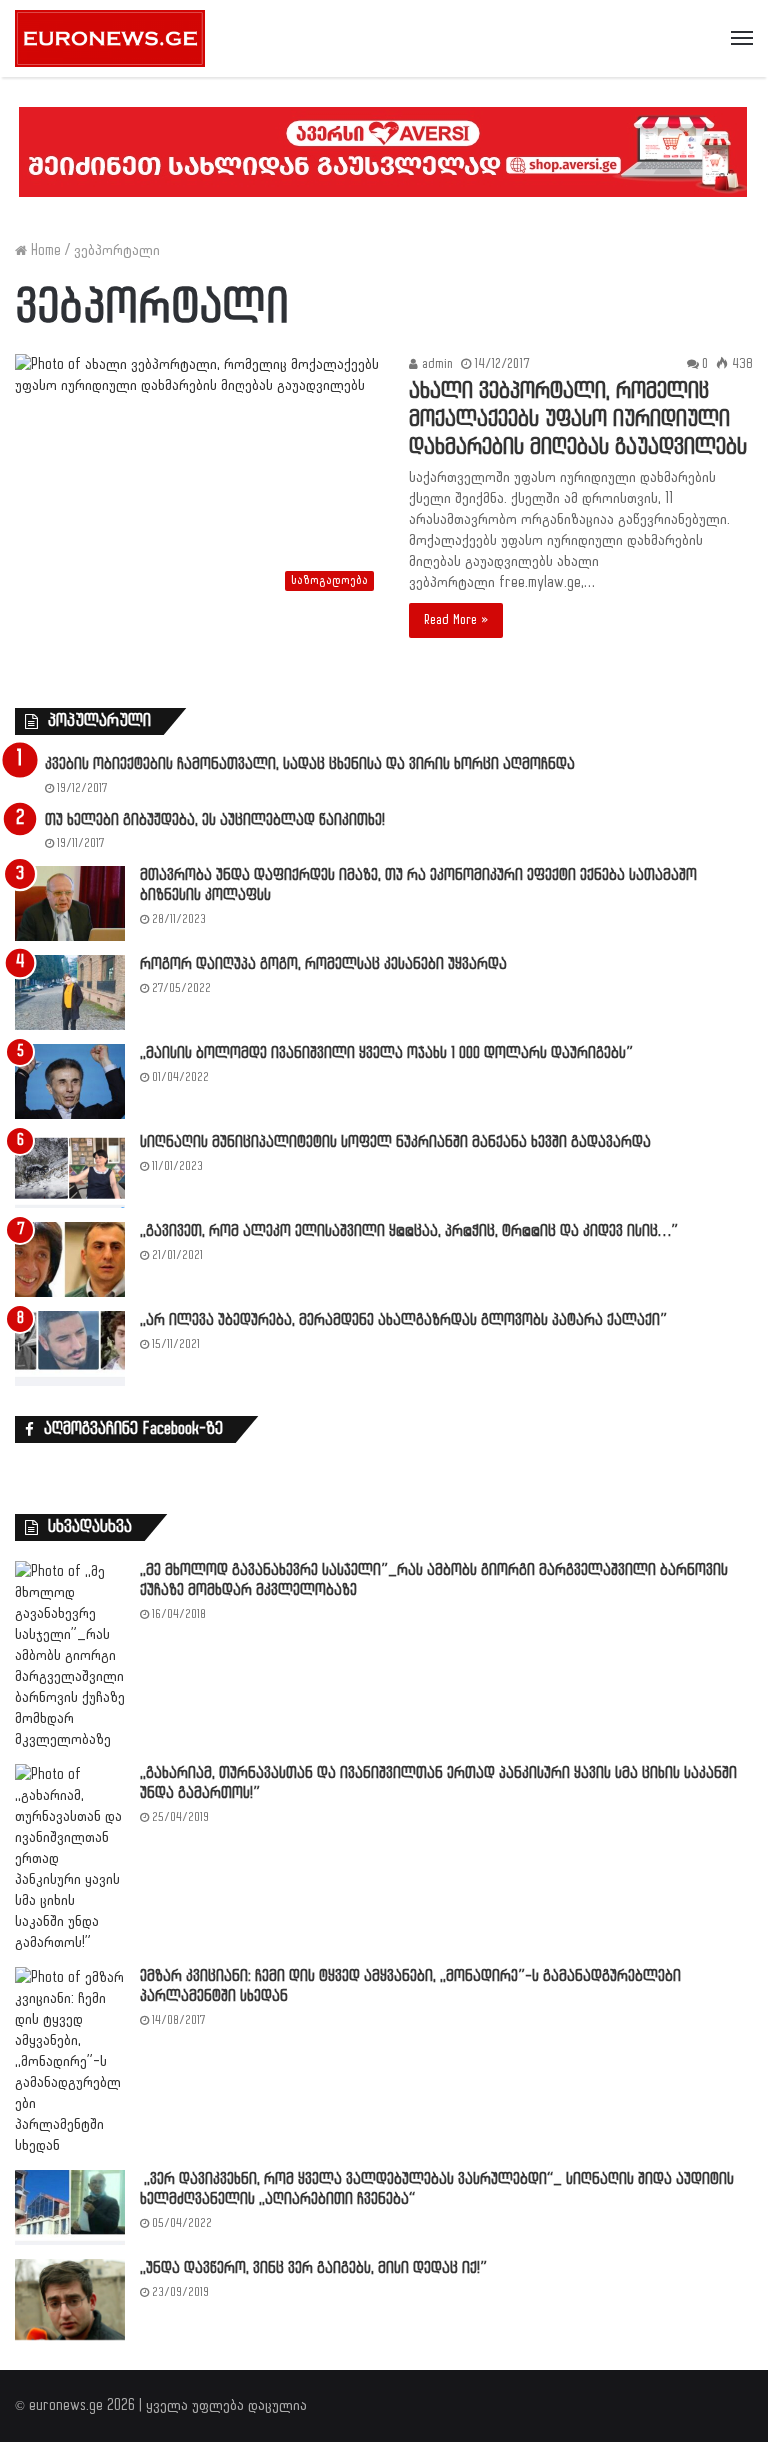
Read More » (456, 620)
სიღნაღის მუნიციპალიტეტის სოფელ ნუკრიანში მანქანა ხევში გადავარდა (395, 1142)
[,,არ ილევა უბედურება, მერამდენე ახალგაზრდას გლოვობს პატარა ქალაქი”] (70, 1348)
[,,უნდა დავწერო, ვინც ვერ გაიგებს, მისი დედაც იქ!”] (70, 2299)
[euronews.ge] (110, 38)
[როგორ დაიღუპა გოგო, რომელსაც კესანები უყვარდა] (70, 992)
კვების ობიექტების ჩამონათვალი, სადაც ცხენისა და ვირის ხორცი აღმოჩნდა (310, 764)
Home (44, 250)
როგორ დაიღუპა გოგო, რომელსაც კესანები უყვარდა (323, 964)
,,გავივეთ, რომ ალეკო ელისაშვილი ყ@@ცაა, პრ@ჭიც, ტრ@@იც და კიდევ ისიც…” (409, 1231)
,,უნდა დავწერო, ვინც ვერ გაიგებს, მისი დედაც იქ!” (313, 2268)
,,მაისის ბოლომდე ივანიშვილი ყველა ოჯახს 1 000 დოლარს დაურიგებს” (386, 1053)
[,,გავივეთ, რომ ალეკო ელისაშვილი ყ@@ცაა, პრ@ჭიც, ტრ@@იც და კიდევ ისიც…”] (70, 1259)
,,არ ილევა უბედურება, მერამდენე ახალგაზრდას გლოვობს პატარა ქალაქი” (403, 1320)
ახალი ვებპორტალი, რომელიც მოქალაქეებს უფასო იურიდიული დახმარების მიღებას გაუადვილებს (578, 419)
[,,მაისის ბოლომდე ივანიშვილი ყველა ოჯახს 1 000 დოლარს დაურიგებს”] (70, 1081)
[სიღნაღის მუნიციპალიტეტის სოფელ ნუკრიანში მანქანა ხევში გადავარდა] (70, 1170)
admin (435, 364)
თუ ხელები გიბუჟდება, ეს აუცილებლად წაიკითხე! (215, 820)
